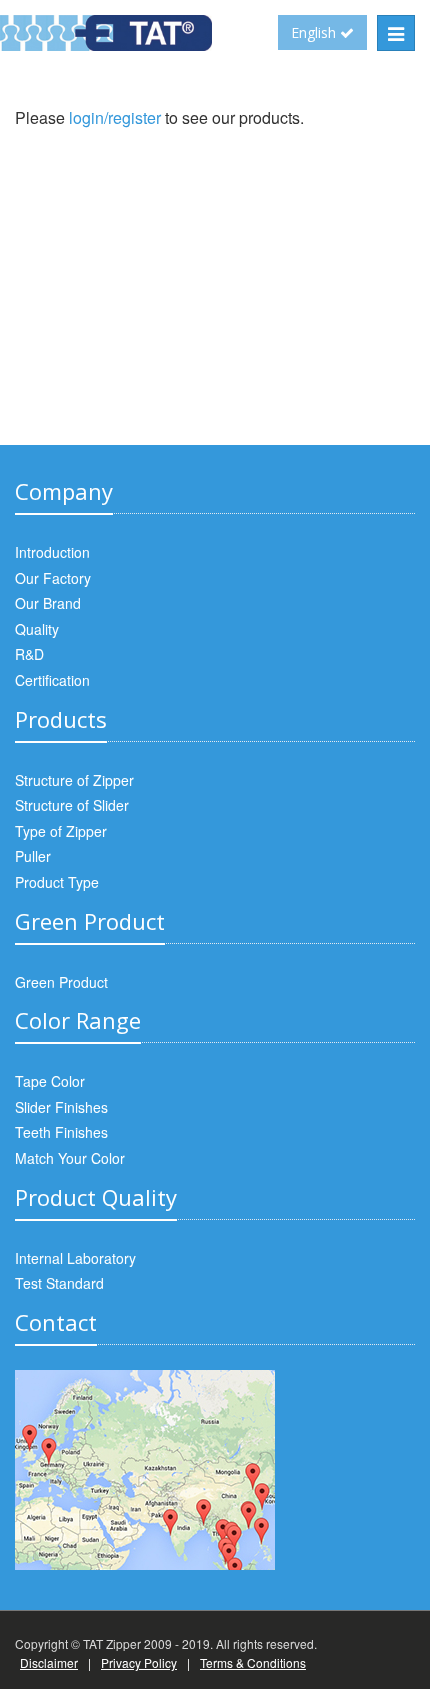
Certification (52, 680)
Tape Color (50, 1081)
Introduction (52, 552)
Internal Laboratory (75, 1258)
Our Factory (53, 578)
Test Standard (59, 1283)
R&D (29, 654)
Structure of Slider (72, 805)
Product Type (57, 882)
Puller (33, 856)
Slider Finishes (61, 1107)
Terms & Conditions (253, 1662)
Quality (37, 629)
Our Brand (48, 603)
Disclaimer (49, 1662)
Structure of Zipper (74, 780)
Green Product (61, 982)
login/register (115, 117)
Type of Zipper (61, 831)
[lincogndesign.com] (16, 1603)
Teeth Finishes (61, 1132)
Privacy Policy (139, 1662)
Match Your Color (70, 1158)
